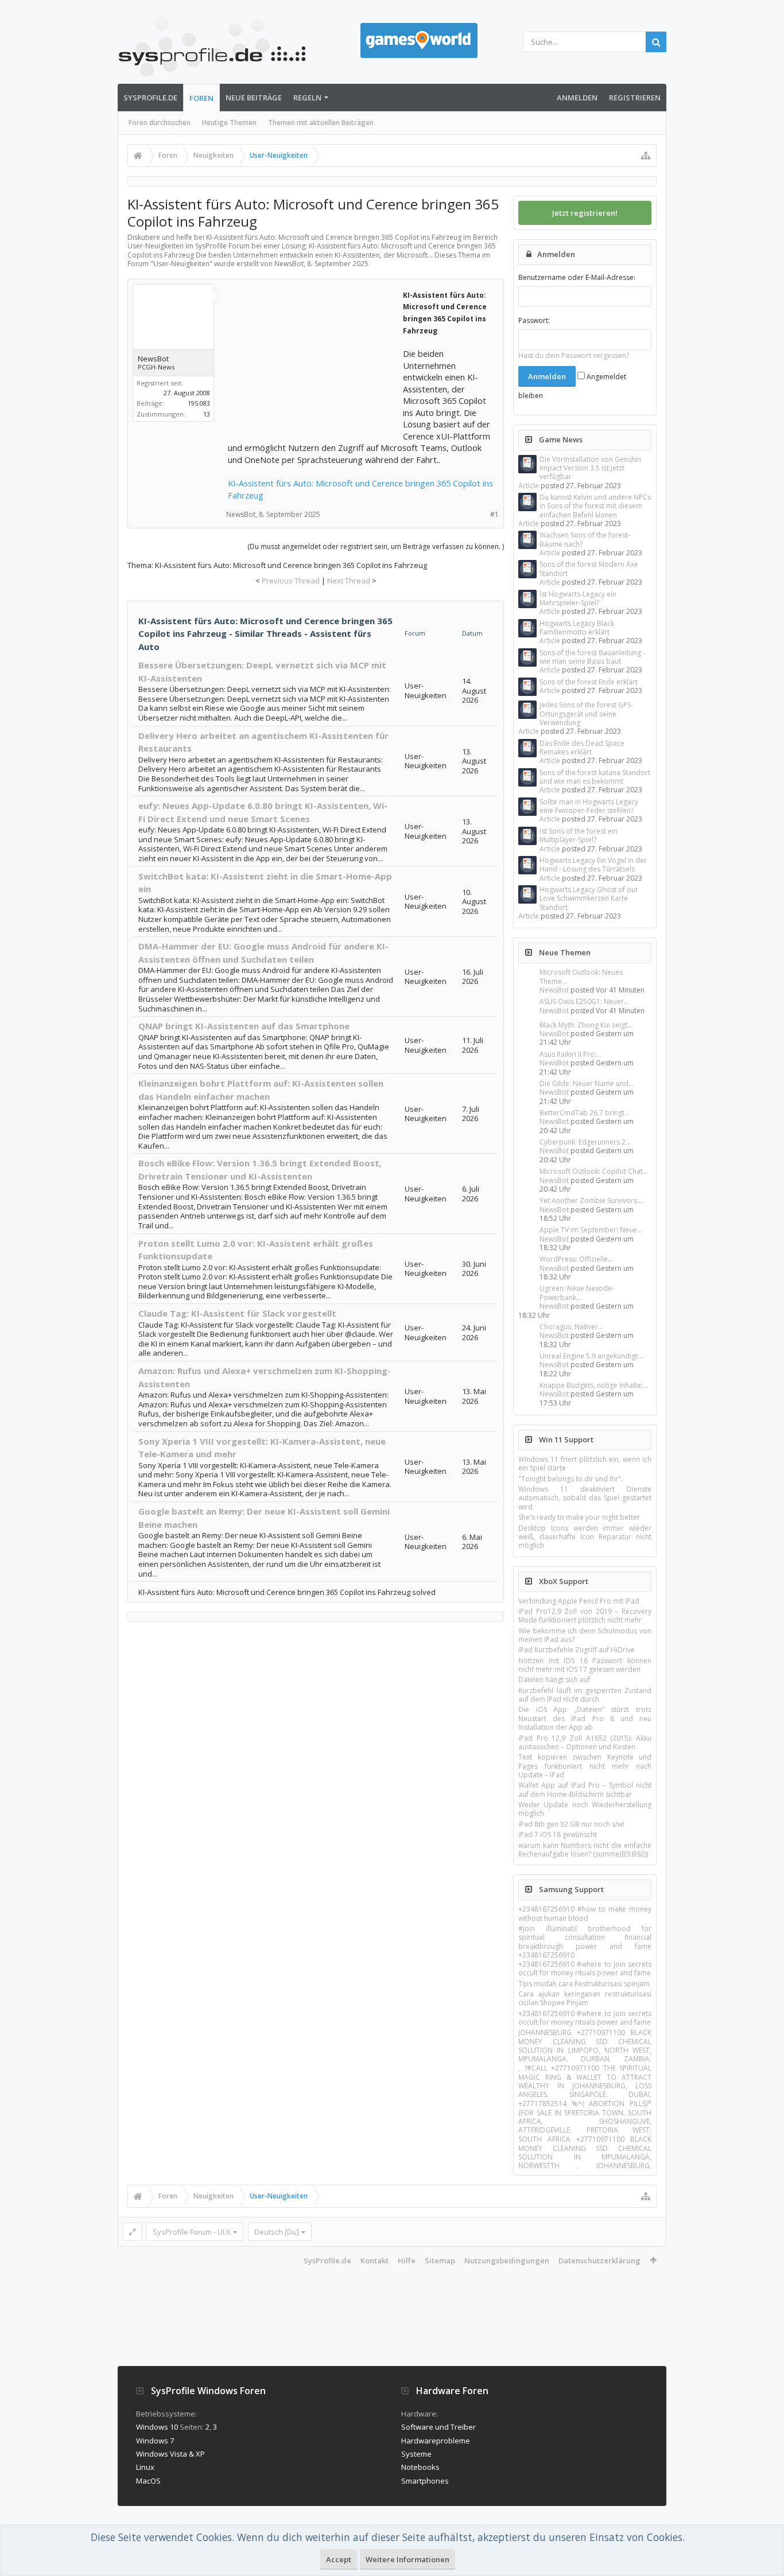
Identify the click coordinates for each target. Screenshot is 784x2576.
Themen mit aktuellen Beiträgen (321, 122)
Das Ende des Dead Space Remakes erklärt (582, 748)
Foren (201, 98)
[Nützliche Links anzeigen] (646, 155)
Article (529, 486)
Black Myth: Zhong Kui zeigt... (586, 1025)
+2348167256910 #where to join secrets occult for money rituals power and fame (585, 1968)
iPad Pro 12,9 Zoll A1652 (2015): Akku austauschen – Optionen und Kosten (585, 1742)
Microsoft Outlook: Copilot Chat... (594, 1171)
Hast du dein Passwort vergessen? (574, 355)
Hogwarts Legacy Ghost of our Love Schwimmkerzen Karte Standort (589, 898)
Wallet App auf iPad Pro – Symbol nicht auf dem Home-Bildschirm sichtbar (585, 1789)
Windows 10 (157, 2427)
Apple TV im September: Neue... (591, 1230)
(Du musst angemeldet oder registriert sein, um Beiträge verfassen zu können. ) (376, 546)
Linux (145, 2467)
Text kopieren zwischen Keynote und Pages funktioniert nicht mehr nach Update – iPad (585, 1766)
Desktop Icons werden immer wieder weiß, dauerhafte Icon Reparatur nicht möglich (585, 1537)
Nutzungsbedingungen (507, 2260)
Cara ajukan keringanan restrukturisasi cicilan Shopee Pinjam (585, 1998)
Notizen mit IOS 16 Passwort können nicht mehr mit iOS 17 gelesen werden (585, 1665)
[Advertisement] (314, 360)
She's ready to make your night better (579, 1517)
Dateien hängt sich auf (554, 1680)
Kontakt (374, 2260)
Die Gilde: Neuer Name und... (587, 1083)
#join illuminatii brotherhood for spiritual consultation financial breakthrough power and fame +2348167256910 (585, 1942)
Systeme (416, 2454)
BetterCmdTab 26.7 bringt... (585, 1113)
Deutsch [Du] (277, 2232)
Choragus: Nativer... (571, 1327)
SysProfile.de (150, 98)
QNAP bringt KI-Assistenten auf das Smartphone (244, 1026)
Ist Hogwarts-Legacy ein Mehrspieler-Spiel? (578, 598)
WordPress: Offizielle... (576, 1259)
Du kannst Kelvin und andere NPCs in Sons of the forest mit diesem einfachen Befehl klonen (595, 506)
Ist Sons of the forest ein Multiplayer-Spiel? (579, 835)
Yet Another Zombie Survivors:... (592, 1201)
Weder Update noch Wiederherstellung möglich (585, 1809)
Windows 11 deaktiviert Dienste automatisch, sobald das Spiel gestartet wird (585, 1498)
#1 (494, 514)
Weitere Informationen (407, 2559)
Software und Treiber (438, 2427)
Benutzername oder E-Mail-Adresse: (577, 277)
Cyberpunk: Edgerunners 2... (585, 1142)
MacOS (148, 2481)
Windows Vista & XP (170, 2454)
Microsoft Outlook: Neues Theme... (581, 976)
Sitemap (440, 2260)
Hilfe (407, 2260)
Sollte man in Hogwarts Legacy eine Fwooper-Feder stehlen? (589, 806)
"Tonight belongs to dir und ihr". (570, 1479)
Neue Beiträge (254, 98)
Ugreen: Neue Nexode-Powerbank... (577, 1293)
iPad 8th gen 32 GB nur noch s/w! (571, 1824)
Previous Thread (291, 581)
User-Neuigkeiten (181, 264)
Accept (339, 2559)
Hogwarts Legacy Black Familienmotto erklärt (577, 628)
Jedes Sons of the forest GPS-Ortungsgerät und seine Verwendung (586, 714)
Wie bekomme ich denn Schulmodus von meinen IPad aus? (585, 1635)
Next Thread (349, 581)
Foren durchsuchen (160, 122)
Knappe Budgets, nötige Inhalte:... (594, 1385)
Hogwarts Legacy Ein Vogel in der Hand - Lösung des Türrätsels (593, 865)
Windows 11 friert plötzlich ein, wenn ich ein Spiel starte (585, 1464)
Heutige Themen (229, 122)
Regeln (307, 98)
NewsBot (554, 990)
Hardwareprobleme (436, 2441)
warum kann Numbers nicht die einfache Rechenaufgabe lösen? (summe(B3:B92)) (585, 1850)
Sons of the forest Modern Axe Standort (589, 569)
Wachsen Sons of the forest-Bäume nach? (585, 539)
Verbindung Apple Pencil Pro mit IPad (579, 1601)
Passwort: (534, 320)
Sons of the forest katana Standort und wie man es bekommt (595, 777)
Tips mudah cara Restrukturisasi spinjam (584, 1984)
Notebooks (420, 2467)
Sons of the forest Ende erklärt (589, 682)
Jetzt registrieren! (585, 213)
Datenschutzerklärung (599, 2260)
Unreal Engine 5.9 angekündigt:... (592, 1356)
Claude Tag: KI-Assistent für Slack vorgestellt (237, 1313)
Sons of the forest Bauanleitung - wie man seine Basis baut (592, 657)
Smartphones (425, 2481)
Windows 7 (155, 2441)
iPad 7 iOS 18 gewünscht (558, 1834)
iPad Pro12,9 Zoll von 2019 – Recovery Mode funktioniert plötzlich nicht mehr (585, 1616)
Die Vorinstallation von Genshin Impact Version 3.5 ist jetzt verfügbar (590, 468)
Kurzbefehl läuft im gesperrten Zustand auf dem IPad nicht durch (585, 1695)
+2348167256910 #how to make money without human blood (585, 1913)
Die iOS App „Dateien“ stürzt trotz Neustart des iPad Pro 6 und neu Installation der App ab (585, 1718)
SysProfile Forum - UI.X (192, 2232)
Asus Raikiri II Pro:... (570, 1054)
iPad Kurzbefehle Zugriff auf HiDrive (577, 1650)
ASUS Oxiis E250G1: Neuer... (584, 1001)
